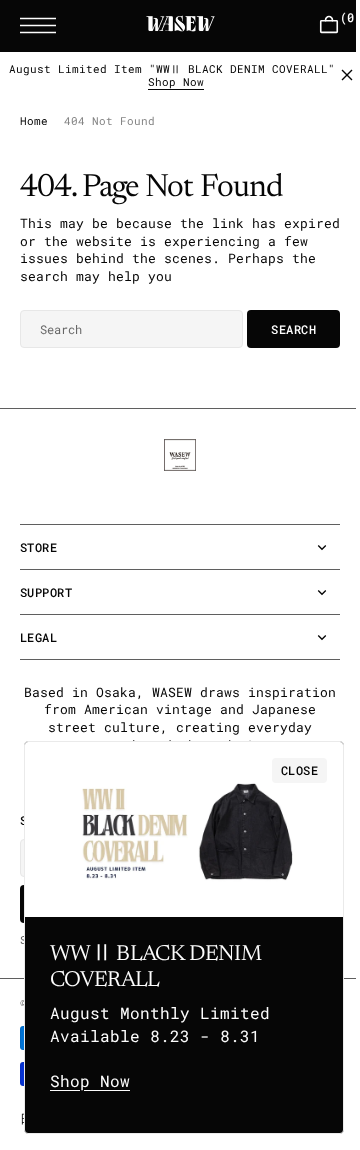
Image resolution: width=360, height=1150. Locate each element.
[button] (43, 25)
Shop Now (169, 97)
